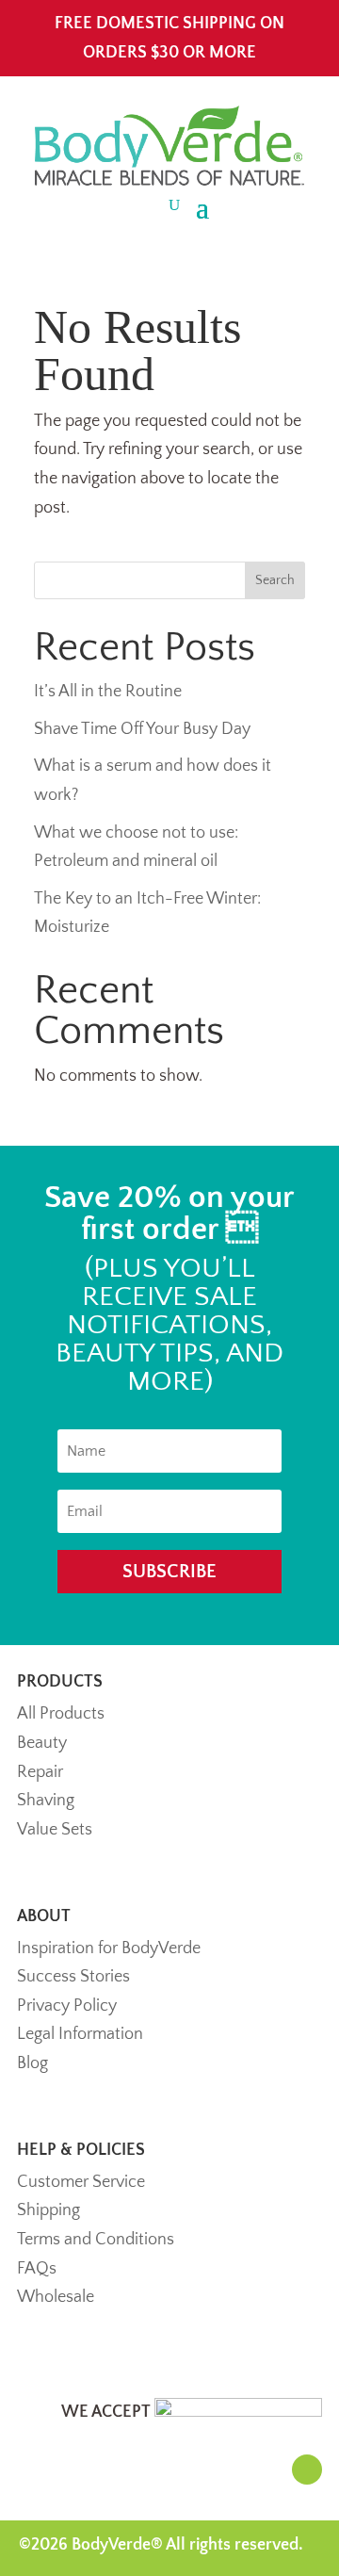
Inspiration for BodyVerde (109, 1948)
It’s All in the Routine (108, 692)
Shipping (48, 2210)
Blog (32, 2063)
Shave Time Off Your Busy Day (142, 729)
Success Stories (73, 1977)
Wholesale (56, 2297)
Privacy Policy (67, 2006)
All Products (61, 1714)
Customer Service (81, 2182)
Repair (40, 1772)
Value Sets (55, 1830)
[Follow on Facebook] (307, 2470)
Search (275, 580)
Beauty (42, 1743)
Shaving (46, 1801)
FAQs (37, 2269)
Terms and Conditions (96, 2240)
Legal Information (80, 2034)
